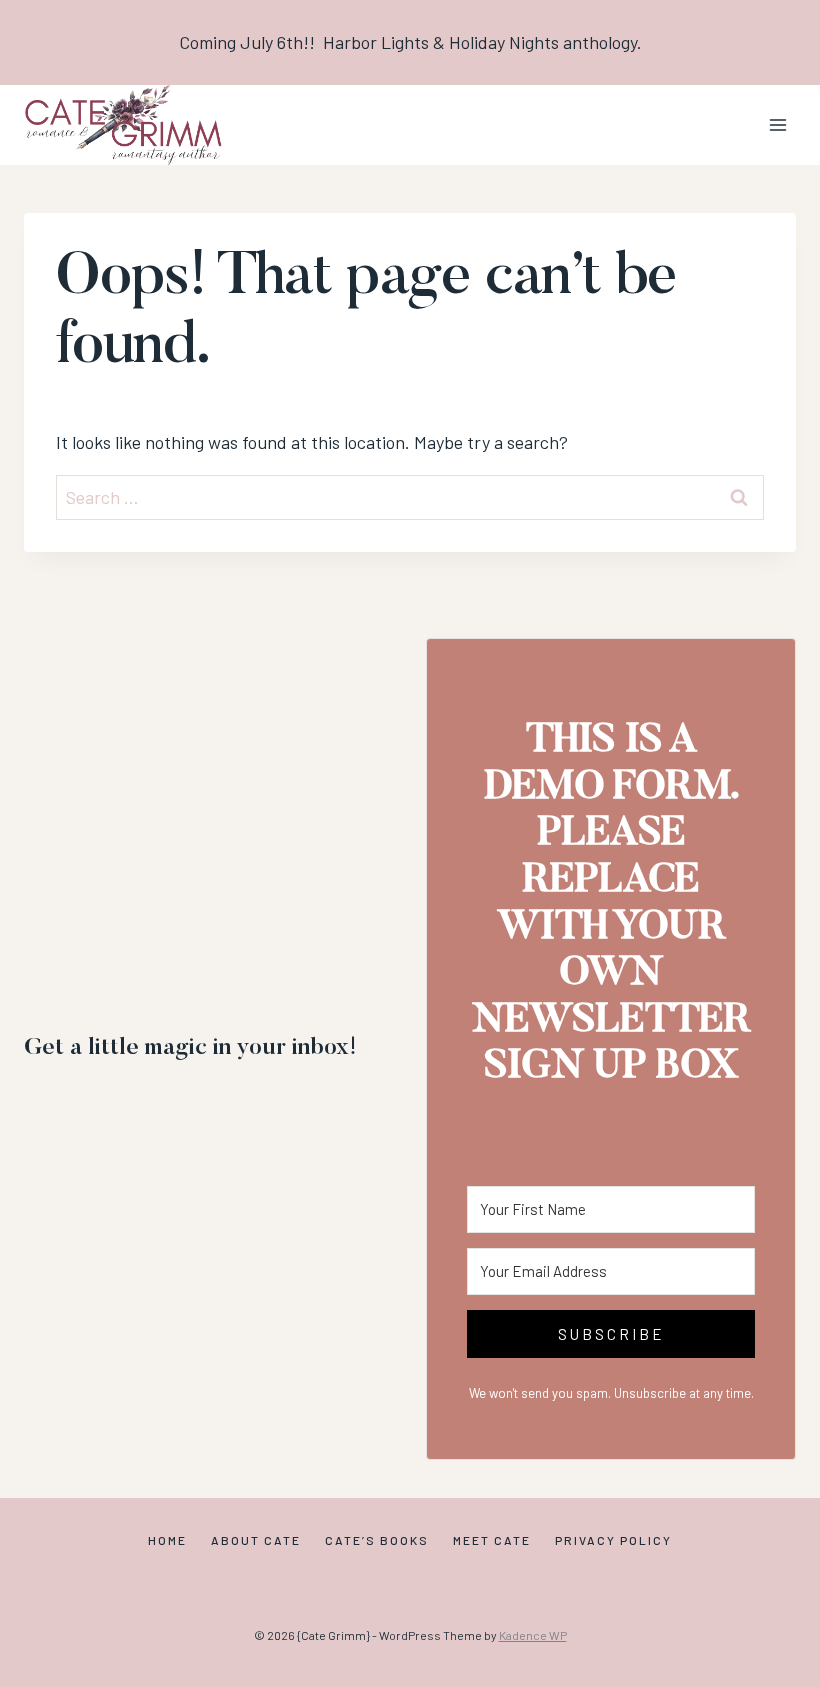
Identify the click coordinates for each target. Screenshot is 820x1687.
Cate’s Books (377, 1540)
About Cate (256, 1540)
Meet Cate (492, 1540)
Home (167, 1540)
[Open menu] (777, 124)
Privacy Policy (613, 1540)
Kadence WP (533, 1635)
